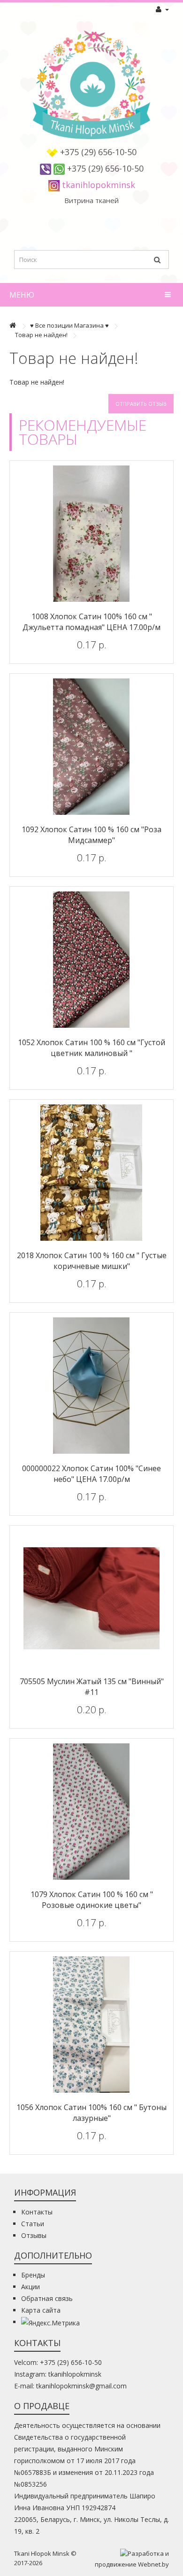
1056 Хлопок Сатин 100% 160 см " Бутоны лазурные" (91, 2113)
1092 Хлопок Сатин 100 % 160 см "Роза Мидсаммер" (91, 835)
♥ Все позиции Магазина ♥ (69, 325)
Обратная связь (47, 2298)
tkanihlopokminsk (99, 185)
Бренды (33, 2275)
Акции (30, 2287)
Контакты (37, 2212)
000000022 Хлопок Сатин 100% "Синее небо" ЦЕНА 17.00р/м (91, 1474)
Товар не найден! (41, 335)
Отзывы (34, 2235)
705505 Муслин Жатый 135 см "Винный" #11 (92, 1687)
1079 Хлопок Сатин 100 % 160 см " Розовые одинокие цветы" (92, 1900)
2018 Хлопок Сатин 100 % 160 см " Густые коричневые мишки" (92, 1261)
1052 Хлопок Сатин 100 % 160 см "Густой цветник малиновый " (91, 1048)
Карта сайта (41, 2310)
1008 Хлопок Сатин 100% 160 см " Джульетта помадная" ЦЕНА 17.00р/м (91, 622)
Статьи (33, 2224)
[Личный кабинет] (162, 9)
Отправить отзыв (141, 404)
